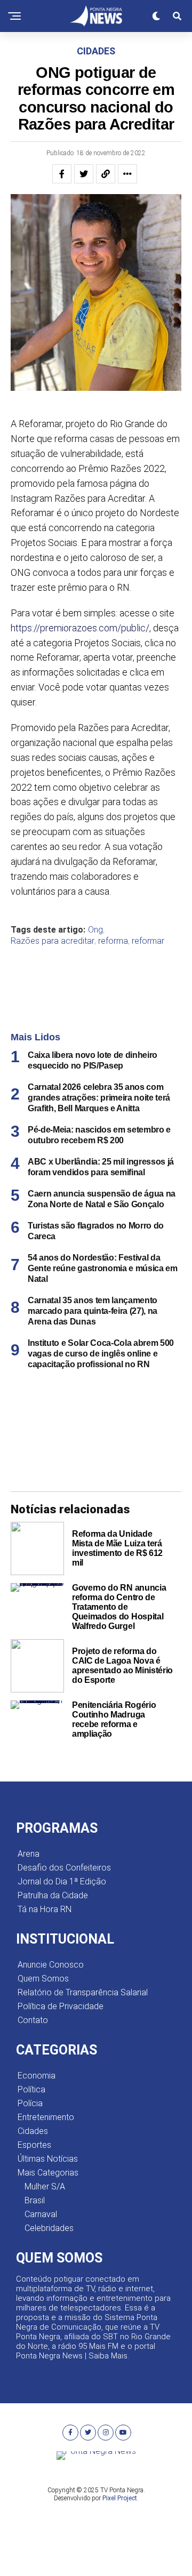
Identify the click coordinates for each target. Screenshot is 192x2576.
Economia (37, 2076)
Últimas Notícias (48, 2159)
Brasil (35, 2200)
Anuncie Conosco (51, 1965)
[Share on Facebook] (62, 174)
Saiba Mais (108, 2356)
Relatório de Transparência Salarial (83, 1992)
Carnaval (41, 2214)
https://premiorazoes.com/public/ (80, 628)
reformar (148, 941)
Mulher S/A (45, 2186)
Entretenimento (46, 2117)
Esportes (34, 2145)
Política (31, 2089)
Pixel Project (120, 2498)
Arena (29, 1854)
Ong (95, 930)
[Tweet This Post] (84, 174)
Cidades (33, 2131)
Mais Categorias (48, 2173)
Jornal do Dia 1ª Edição (62, 1881)
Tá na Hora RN (45, 1909)
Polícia (30, 2103)
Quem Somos (43, 1979)
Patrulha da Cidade (53, 1895)
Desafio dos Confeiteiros (64, 1868)
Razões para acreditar (53, 941)
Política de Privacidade (61, 2006)
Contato (33, 2020)
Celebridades (49, 2228)
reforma (113, 941)
